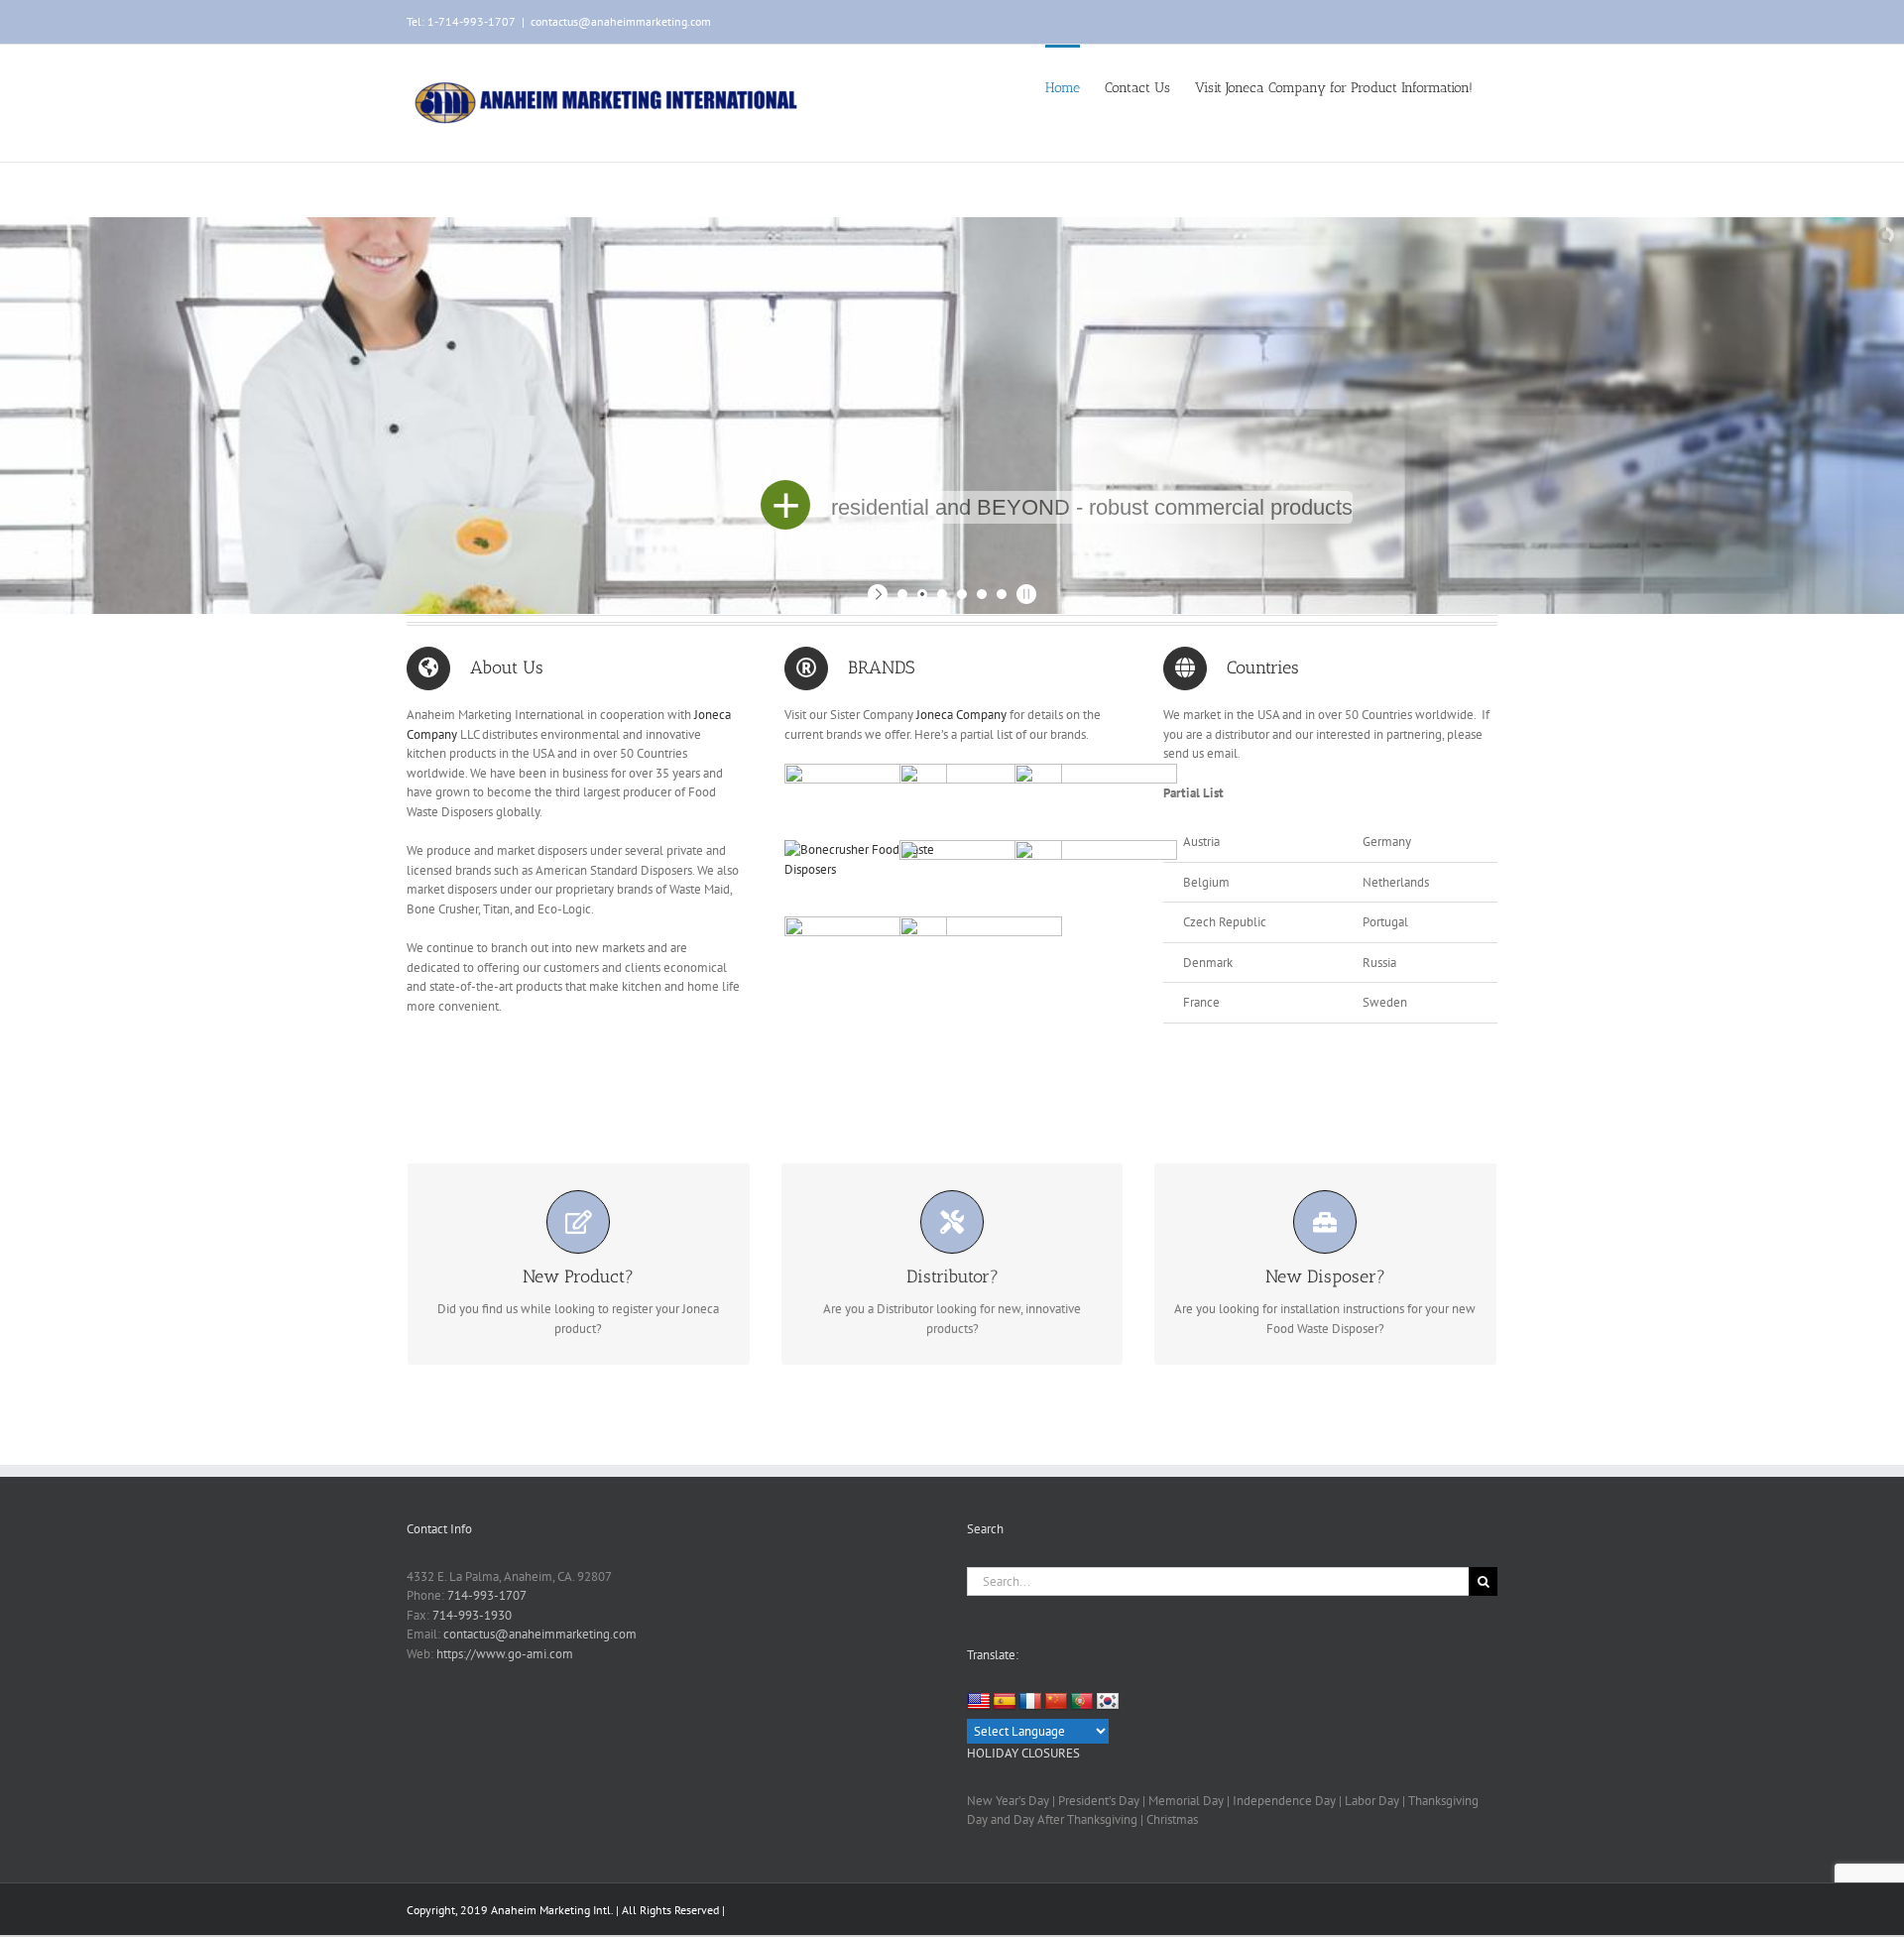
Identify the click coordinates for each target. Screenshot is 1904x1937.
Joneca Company (960, 715)
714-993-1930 (472, 1615)
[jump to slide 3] (942, 594)
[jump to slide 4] (962, 594)
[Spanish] (1005, 1702)
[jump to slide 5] (982, 594)
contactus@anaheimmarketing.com (621, 21)
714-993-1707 (487, 1595)
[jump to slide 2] (922, 594)
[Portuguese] (1082, 1702)
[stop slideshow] (1024, 594)
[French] (1030, 1702)
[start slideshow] (880, 594)
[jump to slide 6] (1002, 594)
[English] (979, 1701)
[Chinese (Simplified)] (1056, 1702)
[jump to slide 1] (902, 594)
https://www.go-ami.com (505, 1654)
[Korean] (1108, 1702)
